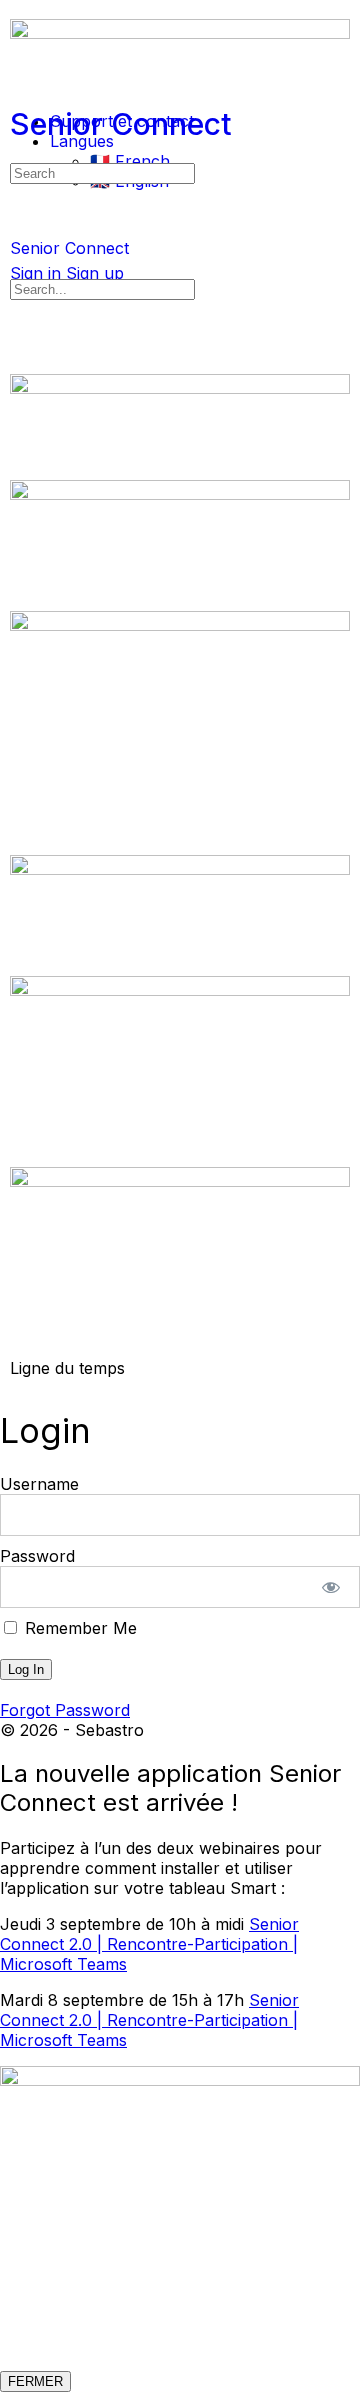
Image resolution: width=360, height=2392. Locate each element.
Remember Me (78, 1628)
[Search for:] (102, 172)
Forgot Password (65, 1710)
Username (39, 1484)
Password (37, 1556)
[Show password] (331, 1587)
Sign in (35, 273)
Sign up (95, 273)
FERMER (35, 2381)
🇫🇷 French (130, 161)
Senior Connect (121, 124)
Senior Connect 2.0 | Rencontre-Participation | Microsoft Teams (149, 1944)
